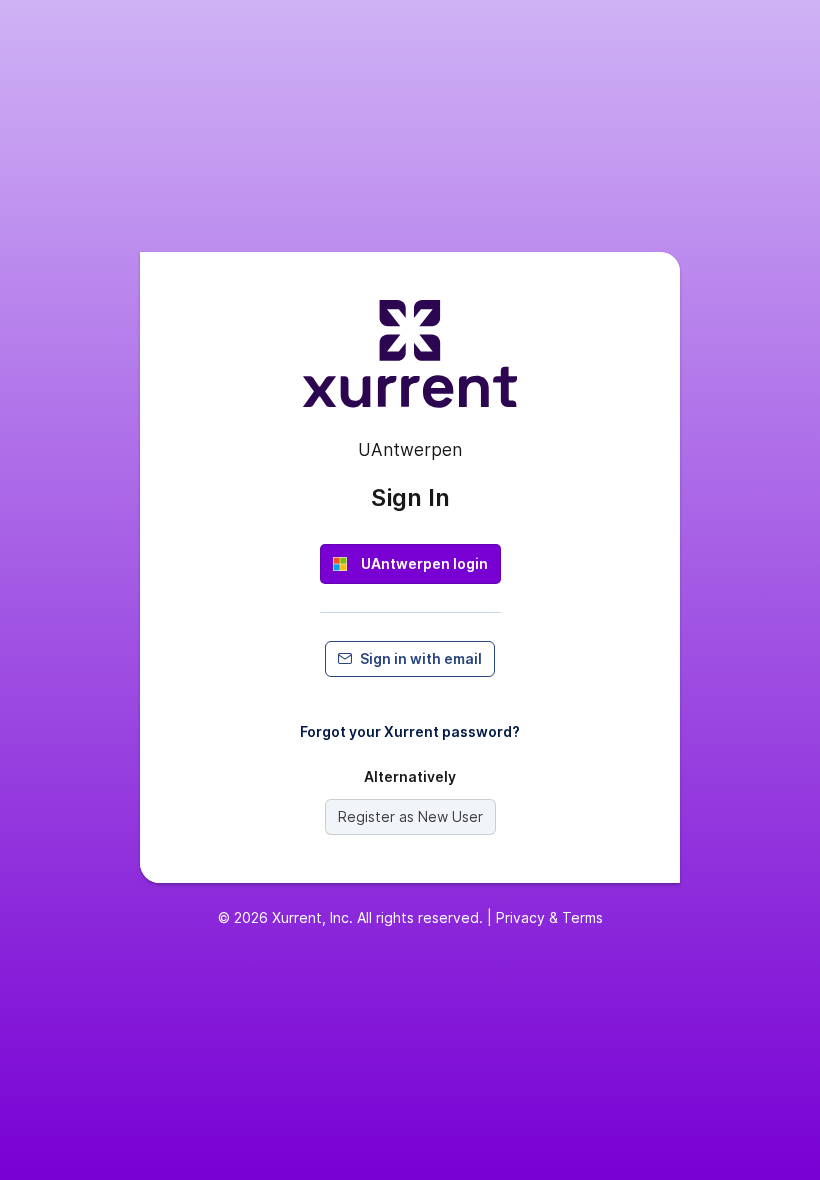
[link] (410, 564)
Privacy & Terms (549, 917)
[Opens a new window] (410, 362)
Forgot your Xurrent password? (410, 731)
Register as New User (410, 816)
